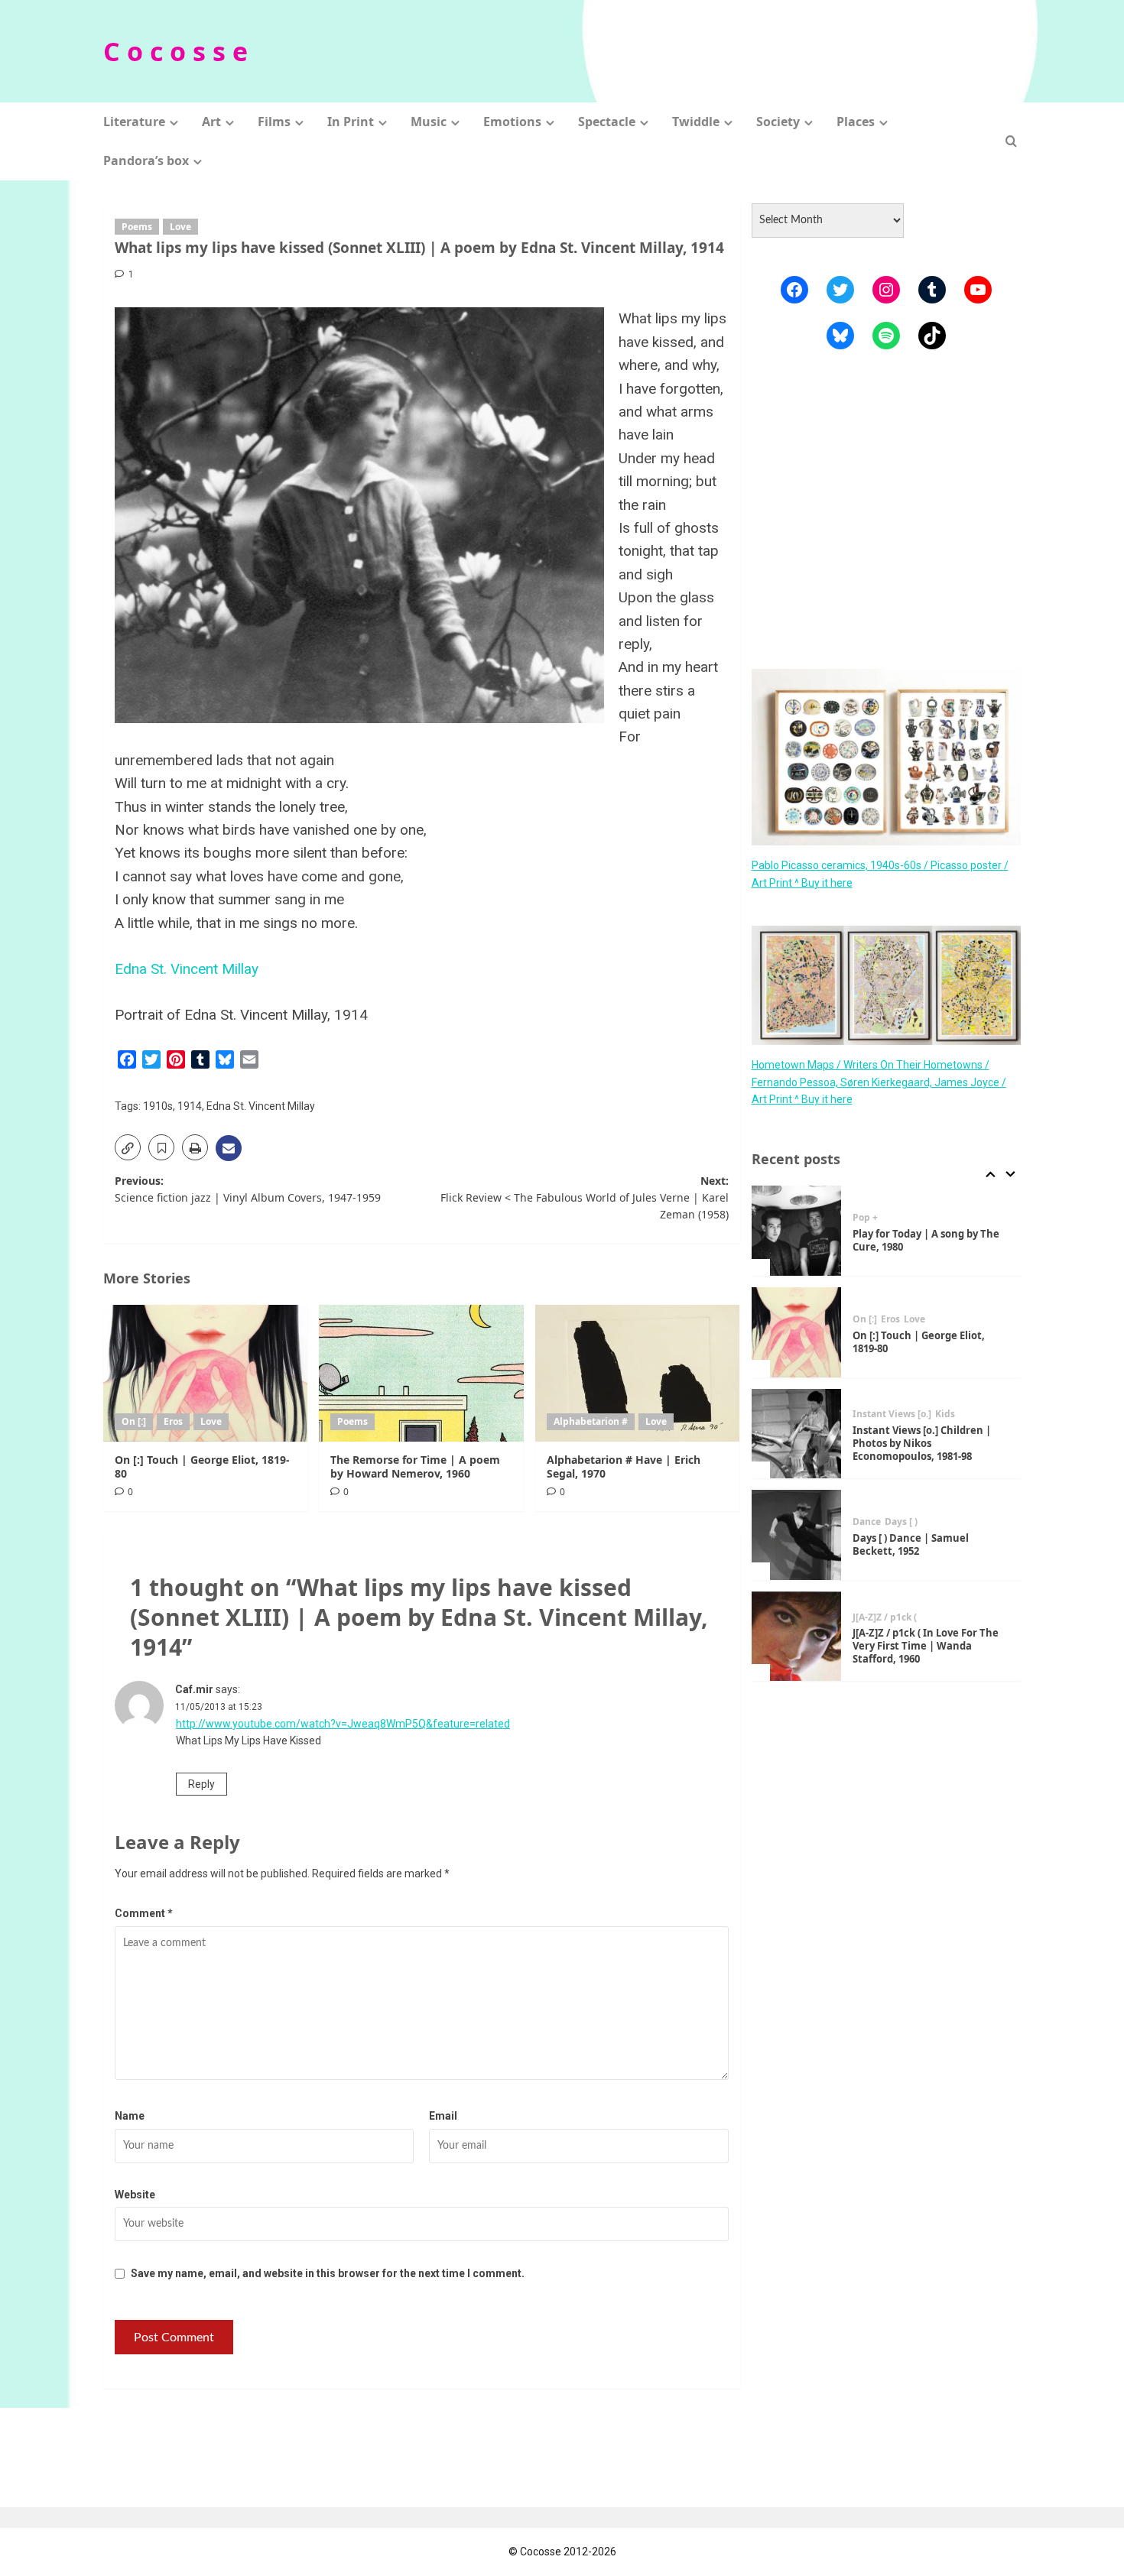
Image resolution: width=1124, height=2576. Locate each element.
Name (130, 2116)
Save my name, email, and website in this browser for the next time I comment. (328, 2273)
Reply (201, 1784)
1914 (190, 1106)
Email (443, 2116)
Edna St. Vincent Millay (187, 969)
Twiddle (696, 122)
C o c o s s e (175, 51)
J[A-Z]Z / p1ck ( (885, 1617)
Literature (134, 122)
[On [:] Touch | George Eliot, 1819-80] (205, 1373)
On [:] (134, 1421)
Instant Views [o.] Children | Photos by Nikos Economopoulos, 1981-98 (922, 1443)
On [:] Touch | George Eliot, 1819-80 (202, 1466)
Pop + (865, 1218)
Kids (945, 1414)
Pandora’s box (146, 161)
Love (180, 227)
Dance (867, 1522)
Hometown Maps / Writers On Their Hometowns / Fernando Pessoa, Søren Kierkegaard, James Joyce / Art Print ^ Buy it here (879, 1082)
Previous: (248, 1189)
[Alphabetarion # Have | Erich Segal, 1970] (637, 1373)
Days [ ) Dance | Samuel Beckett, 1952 (911, 1544)
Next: (584, 1198)
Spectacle (607, 122)
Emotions (512, 122)
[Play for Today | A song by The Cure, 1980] (797, 1231)
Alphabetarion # (591, 1421)
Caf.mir (194, 1689)
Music (429, 122)
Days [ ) (901, 1522)
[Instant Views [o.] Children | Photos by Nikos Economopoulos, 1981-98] (797, 1434)
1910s (158, 1106)
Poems (137, 227)
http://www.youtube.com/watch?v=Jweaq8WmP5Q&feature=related (343, 1724)
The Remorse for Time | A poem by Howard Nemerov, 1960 (415, 1466)
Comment (144, 1913)
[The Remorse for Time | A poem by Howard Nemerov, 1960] (421, 1373)
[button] (1011, 141)
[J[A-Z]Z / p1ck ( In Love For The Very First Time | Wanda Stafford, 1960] (797, 1637)
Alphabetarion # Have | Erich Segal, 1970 (624, 1466)
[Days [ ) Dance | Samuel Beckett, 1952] (797, 1535)
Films (274, 122)
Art (211, 122)
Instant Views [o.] (892, 1414)
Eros (173, 1421)
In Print (351, 122)
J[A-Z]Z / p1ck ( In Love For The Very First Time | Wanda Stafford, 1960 (926, 1646)
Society (778, 122)
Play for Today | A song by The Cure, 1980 (926, 1240)
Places (856, 122)
